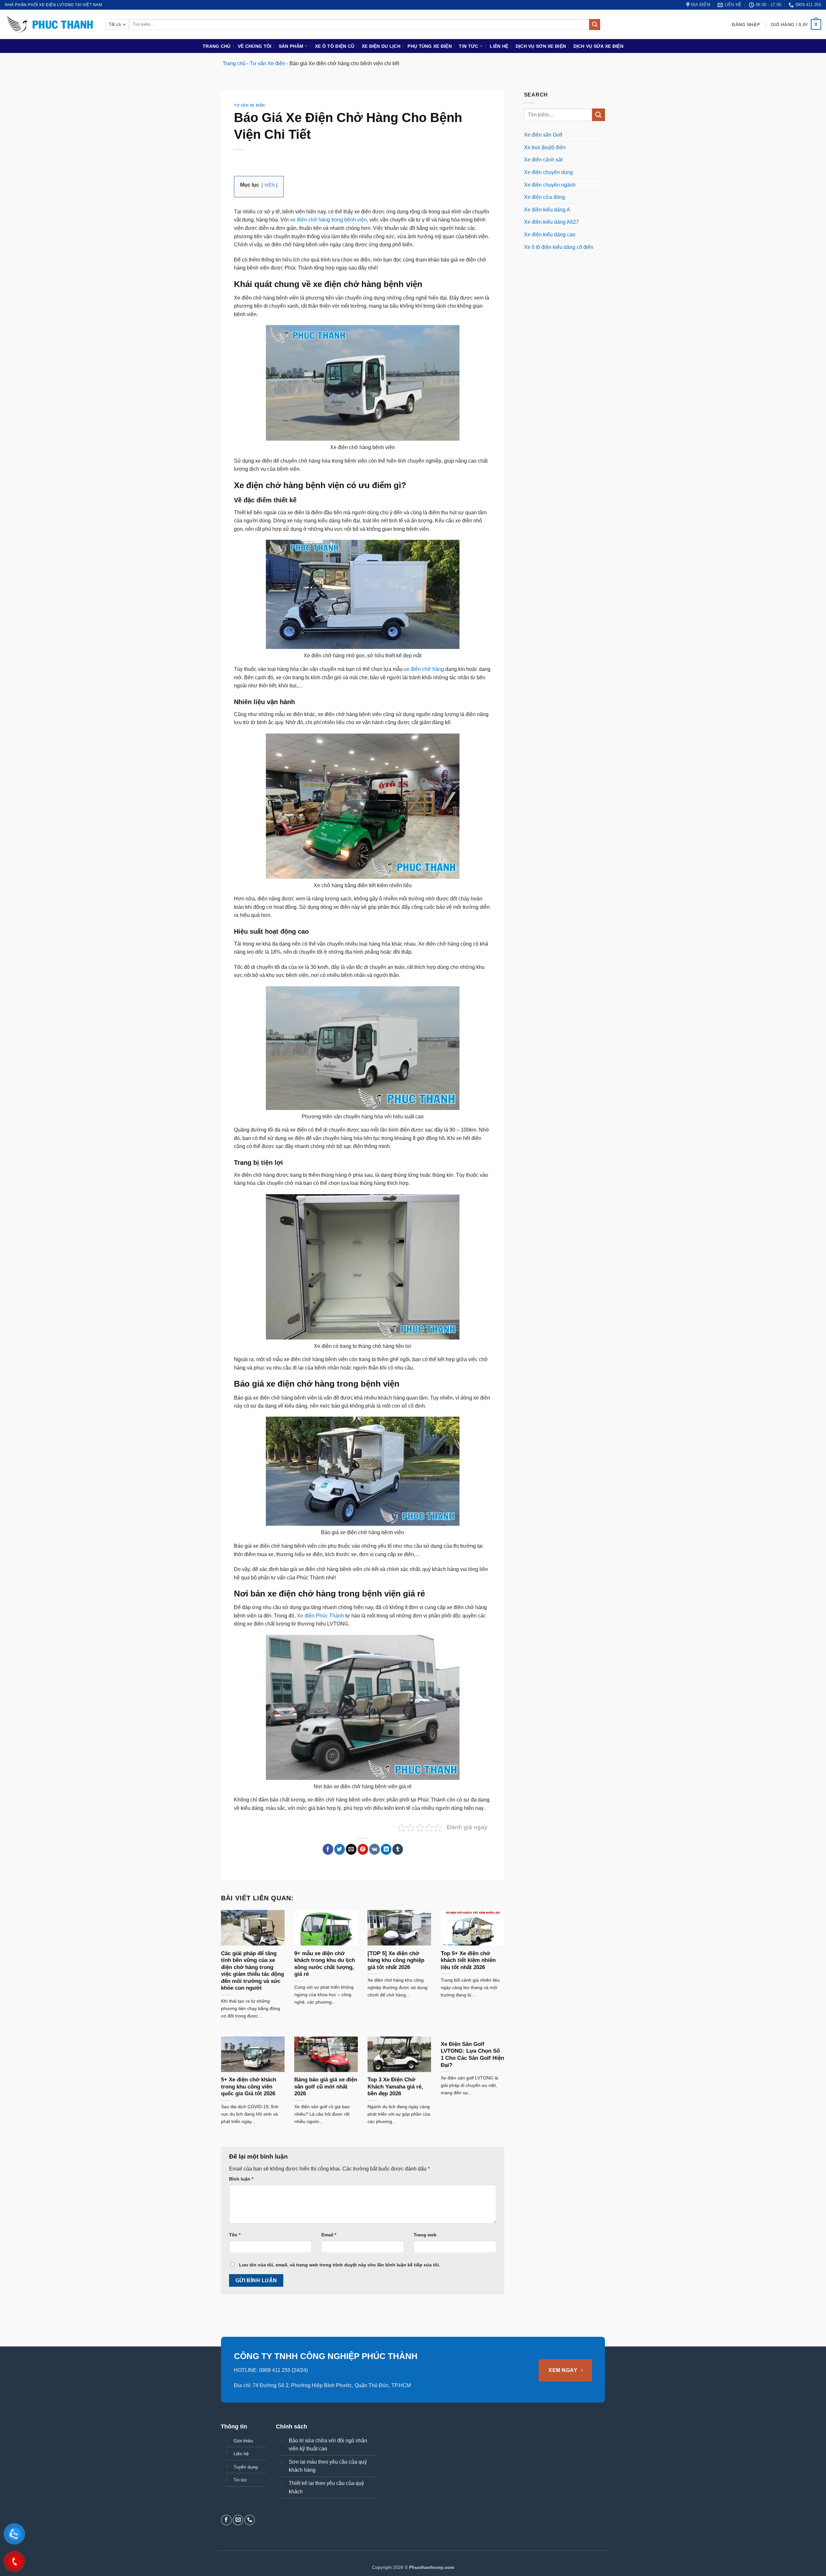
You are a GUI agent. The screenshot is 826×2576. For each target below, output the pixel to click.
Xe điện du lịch (381, 46)
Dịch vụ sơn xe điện (541, 46)
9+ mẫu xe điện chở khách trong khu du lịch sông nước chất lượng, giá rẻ (325, 1964)
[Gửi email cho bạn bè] (351, 1849)
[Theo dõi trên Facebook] (226, 2520)
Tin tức (468, 46)
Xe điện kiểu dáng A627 (551, 222)
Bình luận (241, 2179)
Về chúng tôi (255, 46)
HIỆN (270, 185)
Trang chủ (217, 46)
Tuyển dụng (246, 2467)
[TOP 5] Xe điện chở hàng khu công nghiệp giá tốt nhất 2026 (396, 1960)
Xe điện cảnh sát (543, 160)
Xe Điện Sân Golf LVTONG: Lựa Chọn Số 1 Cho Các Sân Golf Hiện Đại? (472, 2055)
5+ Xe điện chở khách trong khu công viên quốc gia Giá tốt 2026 (249, 2087)
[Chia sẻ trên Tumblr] (398, 1849)
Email (329, 2235)
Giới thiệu (243, 2441)
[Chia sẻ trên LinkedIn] (386, 1849)
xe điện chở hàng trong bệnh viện (328, 220)
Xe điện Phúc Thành (320, 1616)
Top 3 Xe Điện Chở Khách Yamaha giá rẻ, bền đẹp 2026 (395, 2087)
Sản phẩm (291, 46)
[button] (746, 25)
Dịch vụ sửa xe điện (598, 46)
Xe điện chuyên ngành (550, 185)
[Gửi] (595, 25)
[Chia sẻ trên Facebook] (328, 1849)
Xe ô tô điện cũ (335, 46)
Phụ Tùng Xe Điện (430, 46)
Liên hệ (499, 46)
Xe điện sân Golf (543, 135)
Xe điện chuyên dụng (548, 172)
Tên (235, 2235)
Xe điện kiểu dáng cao (550, 235)
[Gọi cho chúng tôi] (250, 2520)
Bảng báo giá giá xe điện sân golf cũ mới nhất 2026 (326, 2087)
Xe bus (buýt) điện (545, 147)
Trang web (425, 2235)
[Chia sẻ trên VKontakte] (374, 1849)
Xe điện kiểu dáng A (547, 210)
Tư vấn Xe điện (267, 63)
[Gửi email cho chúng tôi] (238, 2520)
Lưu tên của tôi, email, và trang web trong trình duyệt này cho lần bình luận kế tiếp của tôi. (340, 2265)
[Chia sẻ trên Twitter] (340, 1849)
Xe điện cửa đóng (544, 197)
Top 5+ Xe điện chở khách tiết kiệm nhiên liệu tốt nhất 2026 (468, 1960)
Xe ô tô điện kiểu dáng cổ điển (559, 247)
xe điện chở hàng (424, 669)
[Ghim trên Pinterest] (363, 1849)
